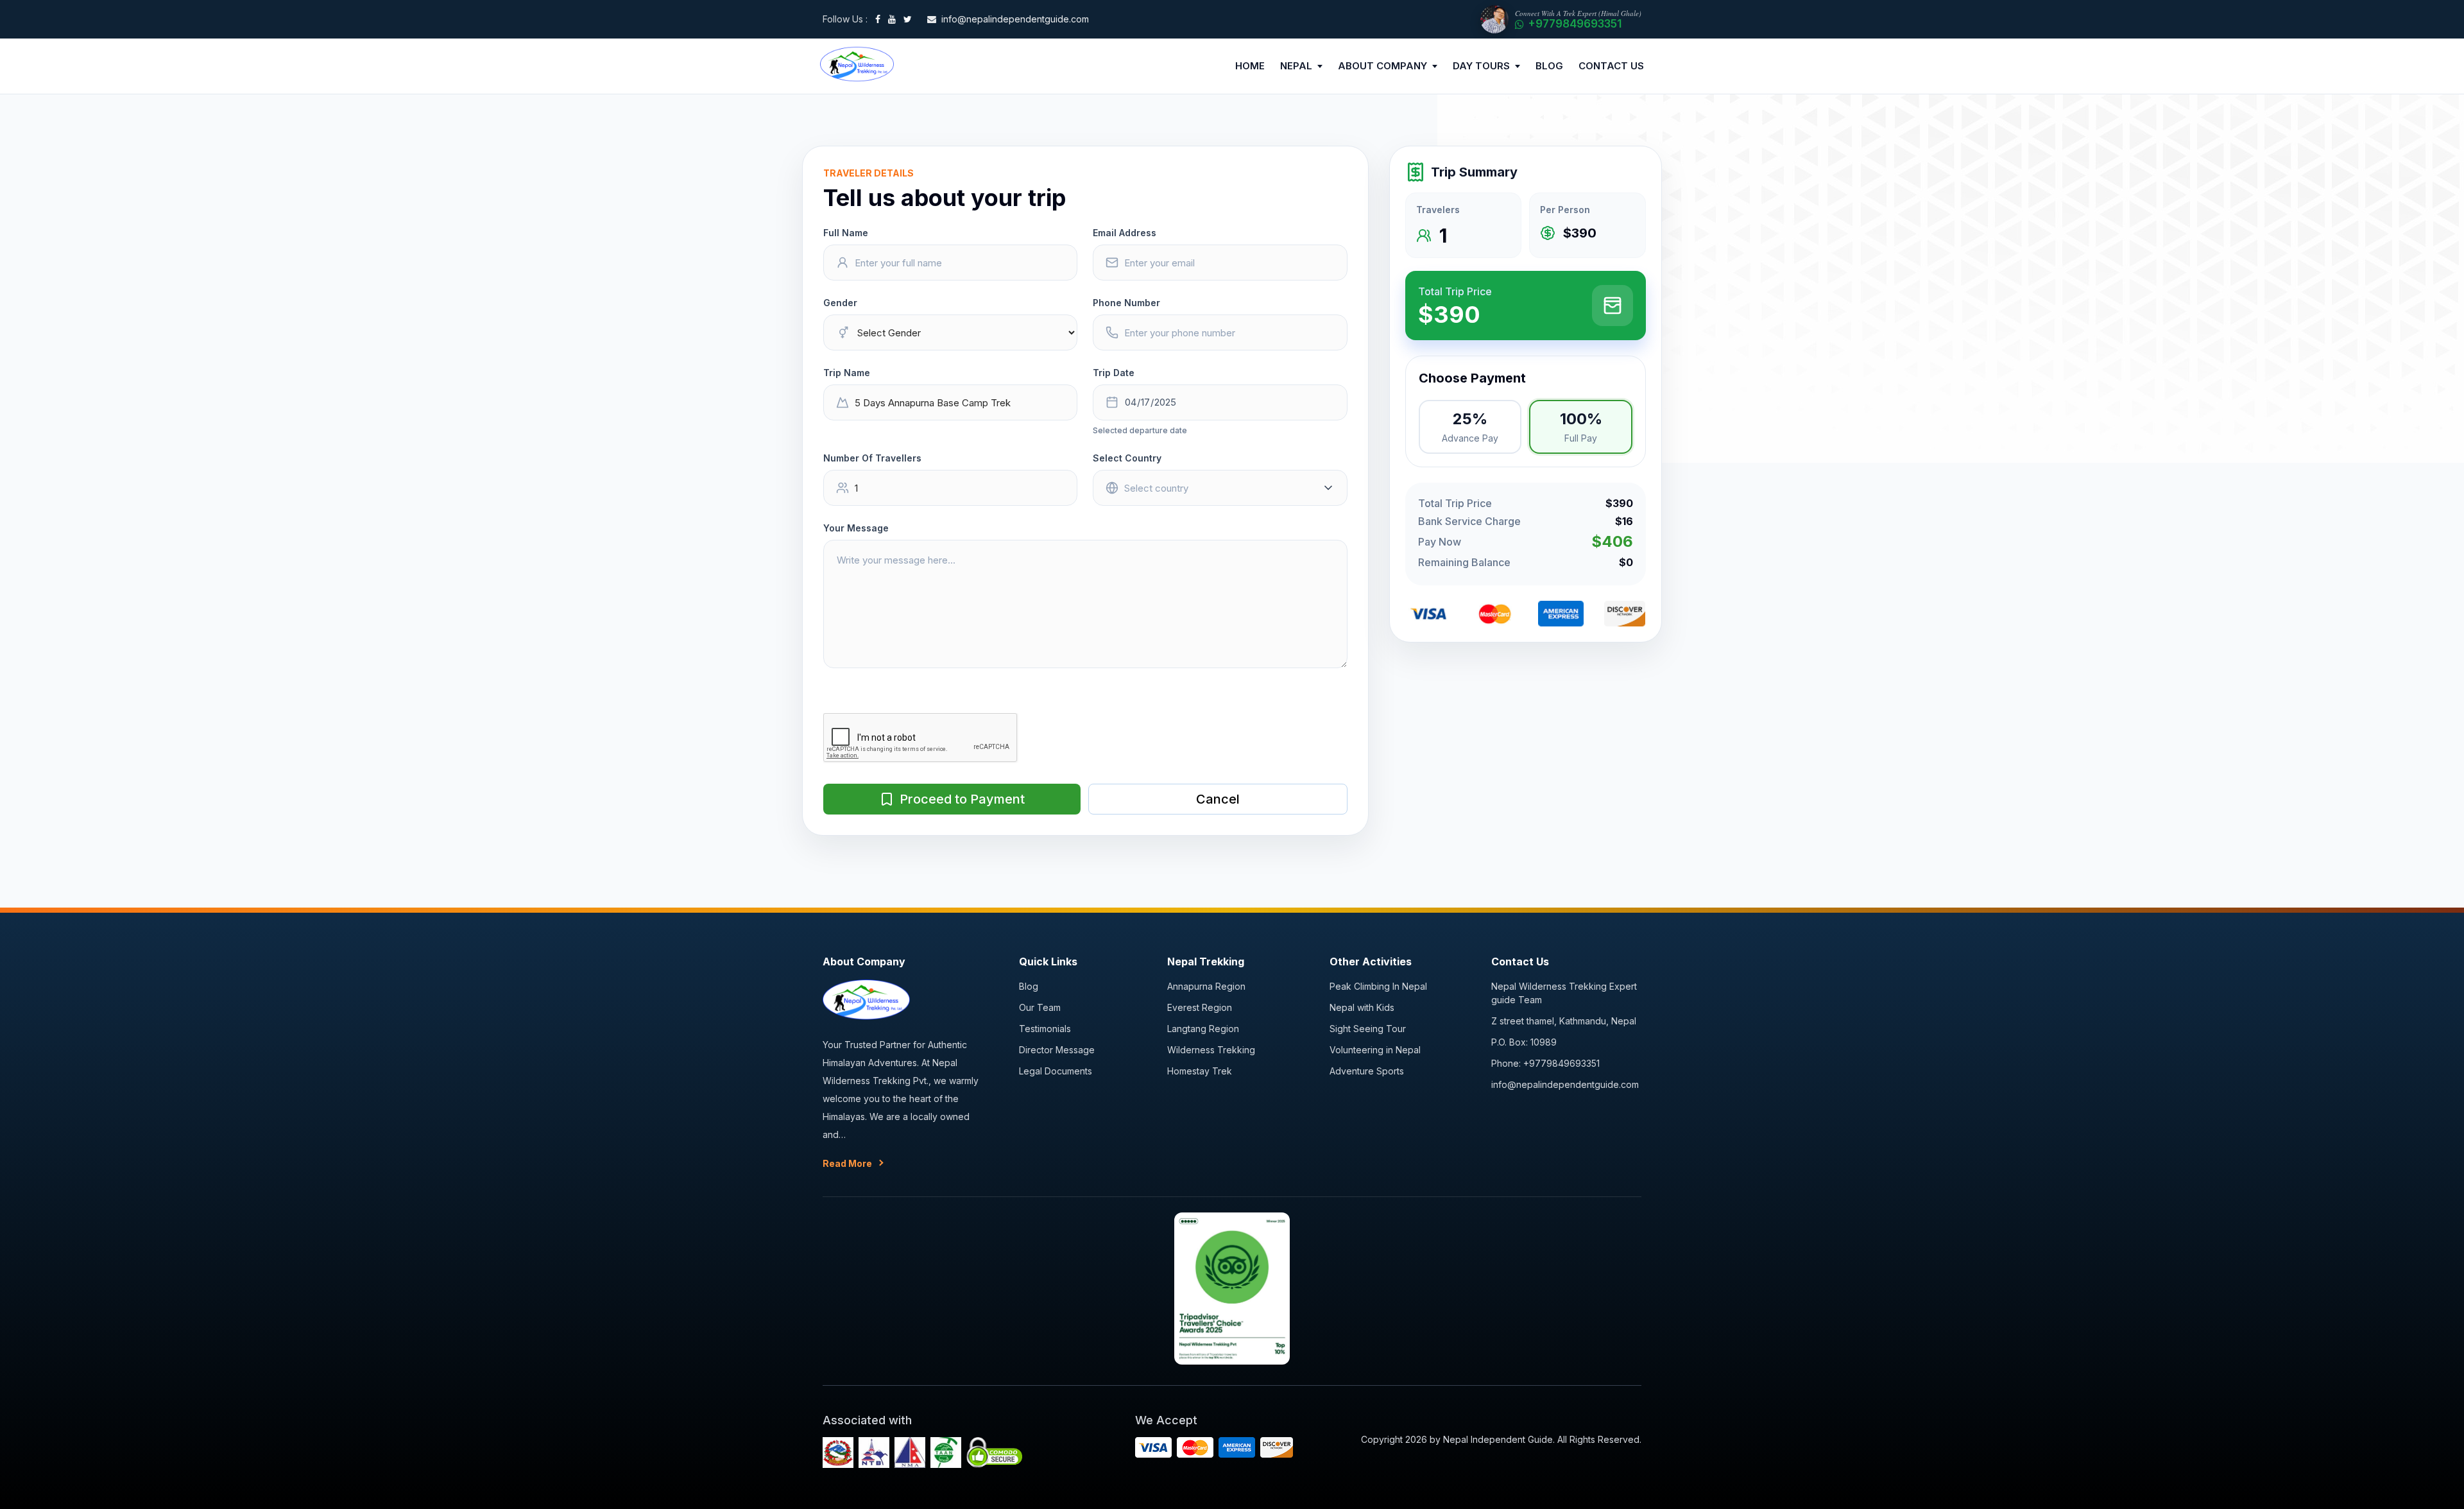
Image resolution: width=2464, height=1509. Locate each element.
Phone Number (1126, 303)
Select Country (1127, 458)
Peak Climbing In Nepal (1378, 986)
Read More (847, 1163)
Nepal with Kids (1362, 1007)
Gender (840, 303)
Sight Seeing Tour (1368, 1029)
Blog (1029, 986)
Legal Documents (1056, 1071)
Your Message (856, 528)
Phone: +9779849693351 (1545, 1063)
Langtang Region (1203, 1029)
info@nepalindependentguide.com (1565, 1084)
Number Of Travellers (872, 458)
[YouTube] (892, 19)
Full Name (846, 233)
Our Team (1040, 1007)
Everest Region (1200, 1007)
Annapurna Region (1206, 986)
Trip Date (1114, 373)
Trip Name (847, 373)
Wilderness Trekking (1211, 1050)
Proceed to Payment (962, 799)
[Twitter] (908, 19)
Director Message (1057, 1050)
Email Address (1125, 233)
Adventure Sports (1367, 1071)
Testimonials (1045, 1029)
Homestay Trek (1200, 1071)
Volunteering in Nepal (1375, 1050)
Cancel (1218, 799)
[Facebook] (878, 19)
